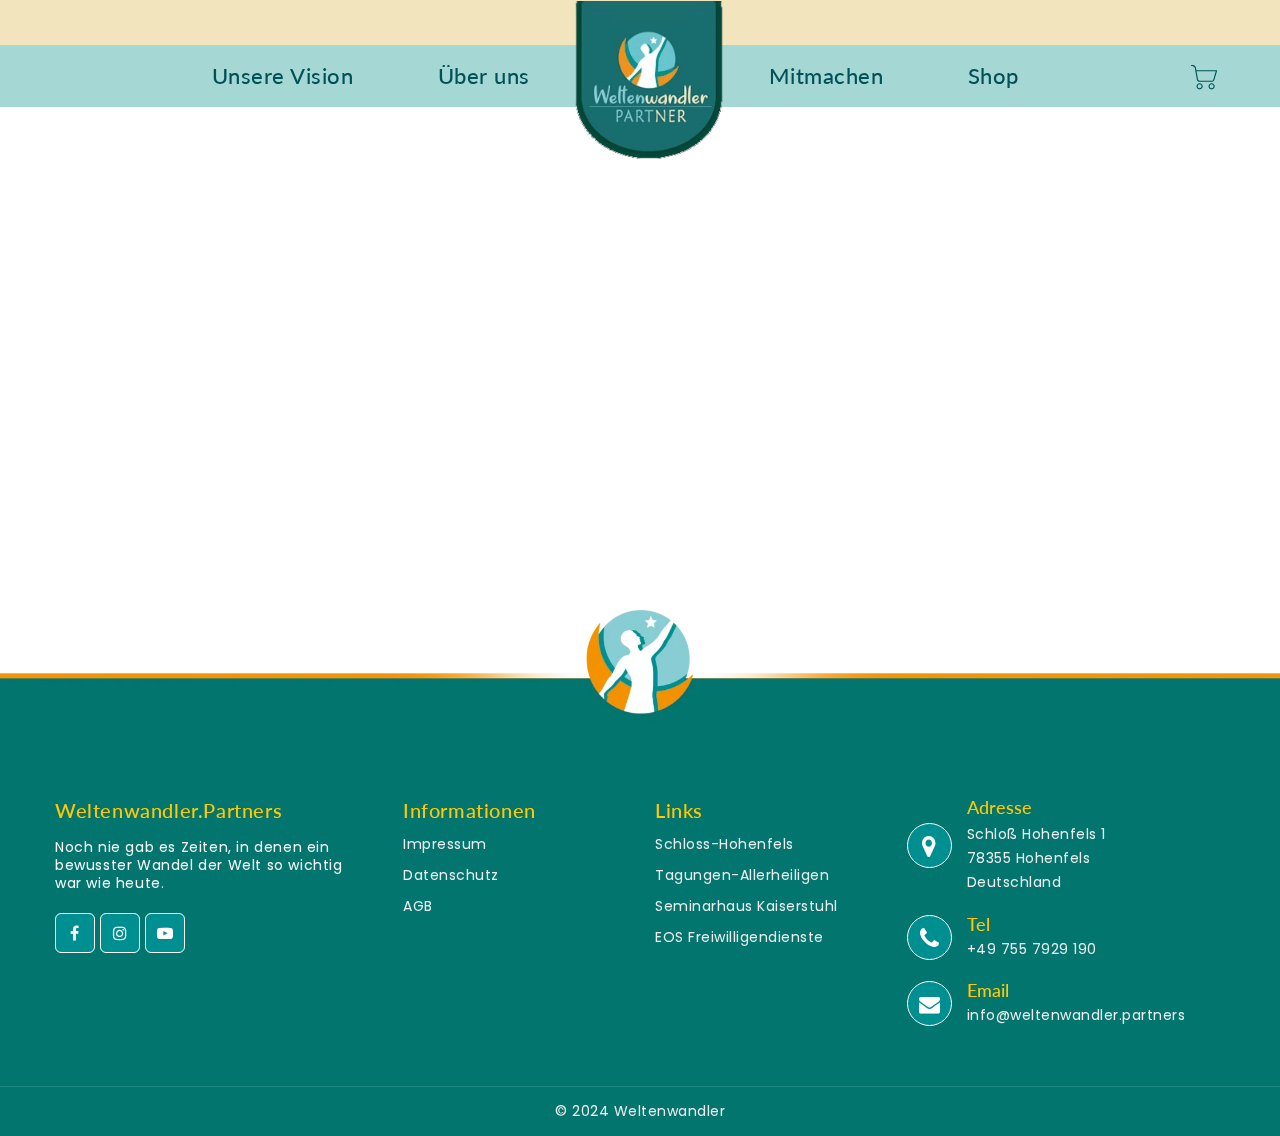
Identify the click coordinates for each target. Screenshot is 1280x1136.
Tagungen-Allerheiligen (742, 875)
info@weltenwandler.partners (1076, 1015)
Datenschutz (451, 875)
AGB (418, 906)
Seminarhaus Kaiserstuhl (746, 906)
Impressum (445, 844)
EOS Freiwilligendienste (739, 937)
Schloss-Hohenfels (724, 844)
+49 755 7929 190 (1032, 949)
